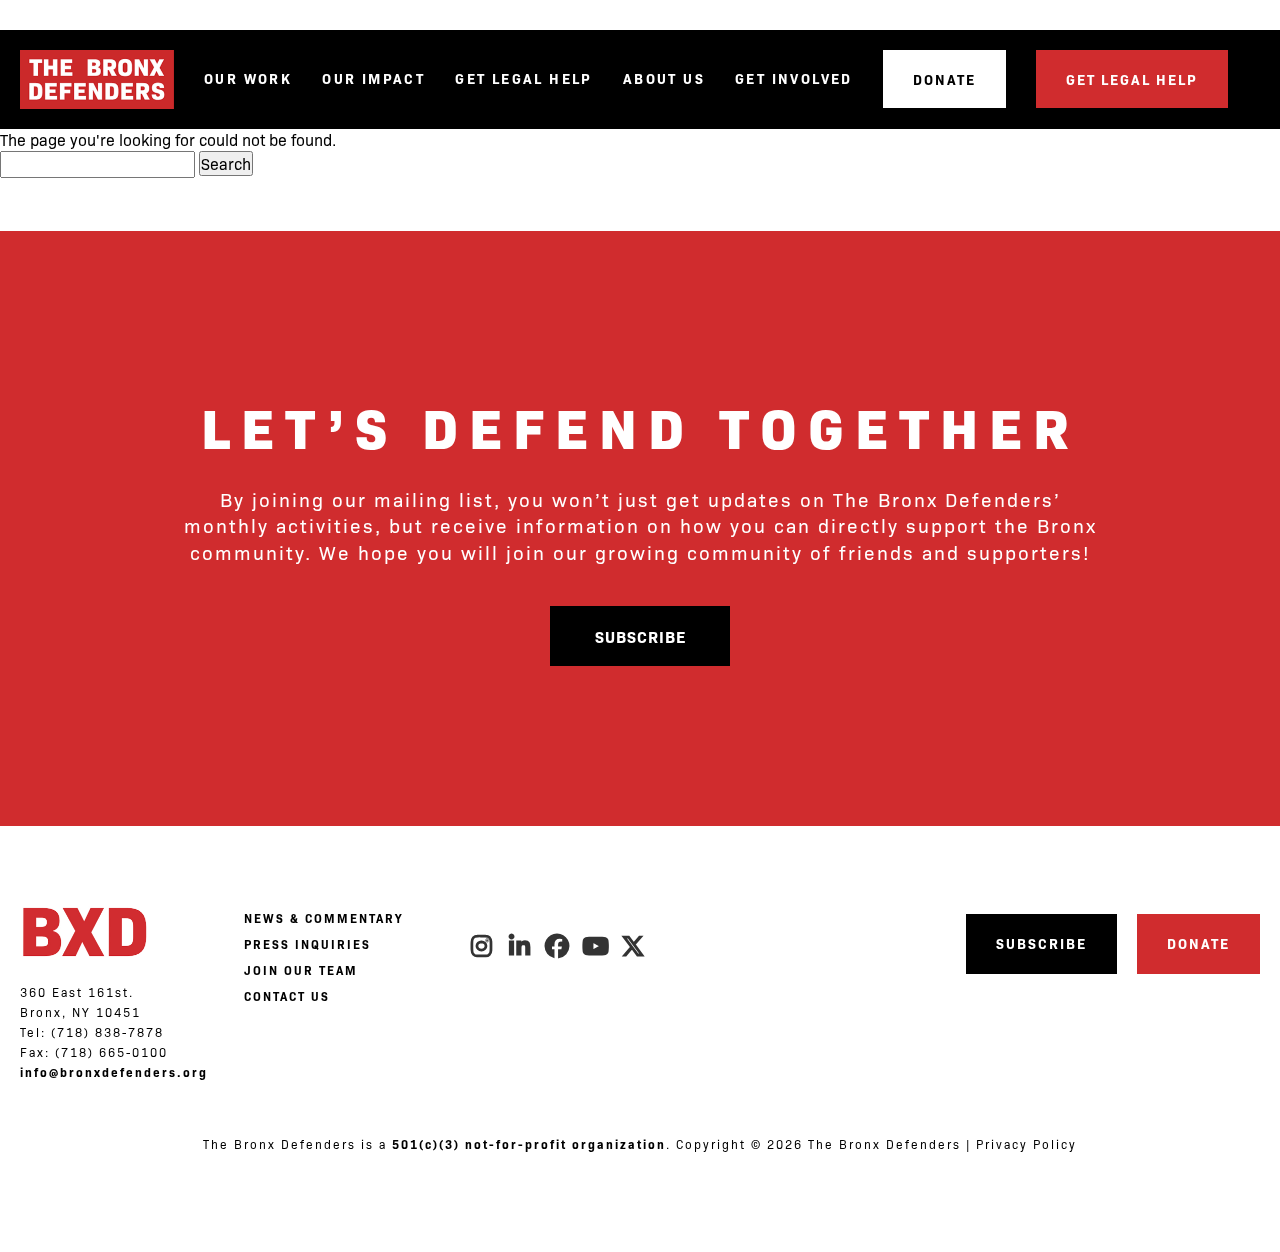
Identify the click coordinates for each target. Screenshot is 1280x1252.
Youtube (596, 946)
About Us (664, 78)
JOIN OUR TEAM (301, 970)
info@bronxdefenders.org (114, 1072)
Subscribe (640, 636)
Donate (944, 79)
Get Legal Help (524, 78)
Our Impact (373, 78)
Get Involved (794, 78)
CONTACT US (287, 996)
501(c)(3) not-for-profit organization (529, 1144)
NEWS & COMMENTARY (323, 918)
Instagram (482, 946)
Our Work (248, 78)
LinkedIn (520, 946)
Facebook (558, 946)
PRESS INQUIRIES (307, 944)
